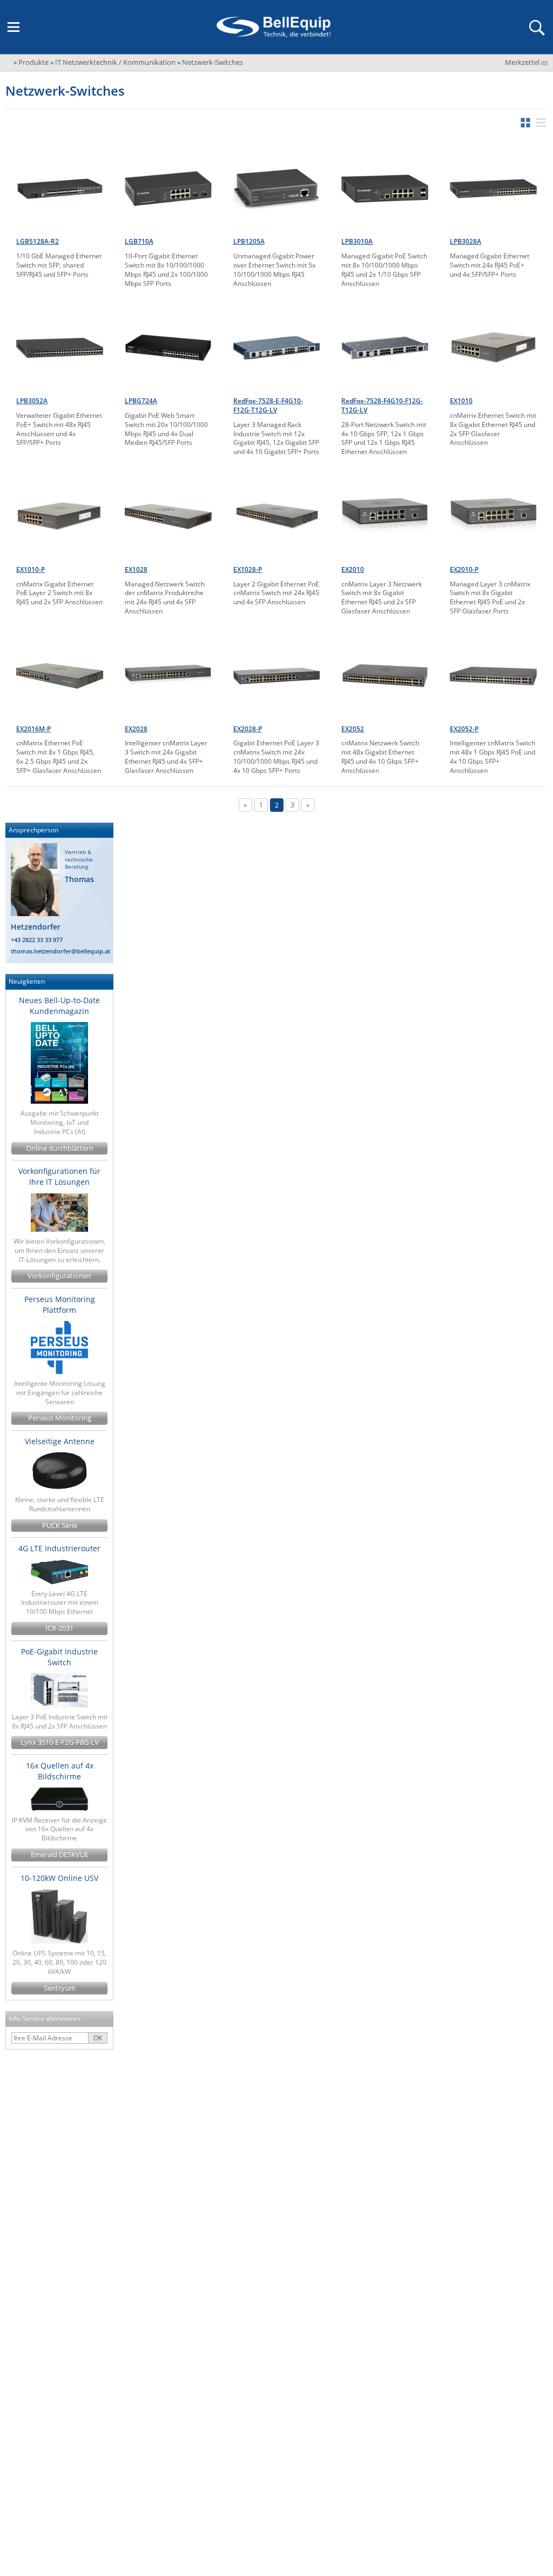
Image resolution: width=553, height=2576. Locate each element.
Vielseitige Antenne (60, 1441)
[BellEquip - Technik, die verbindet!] (273, 27)
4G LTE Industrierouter (59, 1548)
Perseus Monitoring (60, 1418)
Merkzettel (526, 62)
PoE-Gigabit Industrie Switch (59, 1657)
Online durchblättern (60, 1148)
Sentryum (60, 1988)
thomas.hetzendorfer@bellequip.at (60, 951)
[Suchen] (536, 27)
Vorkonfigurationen (59, 1276)
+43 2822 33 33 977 (37, 940)
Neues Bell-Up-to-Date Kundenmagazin (59, 1006)
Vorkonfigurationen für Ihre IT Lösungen (59, 1176)
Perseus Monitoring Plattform (60, 1304)
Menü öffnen (14, 27)
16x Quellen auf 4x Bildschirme (60, 1771)
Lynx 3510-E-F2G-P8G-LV (60, 1742)
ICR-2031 (59, 1628)
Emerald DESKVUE (60, 1855)
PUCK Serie (60, 1526)
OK (98, 2038)
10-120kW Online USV (59, 1878)
